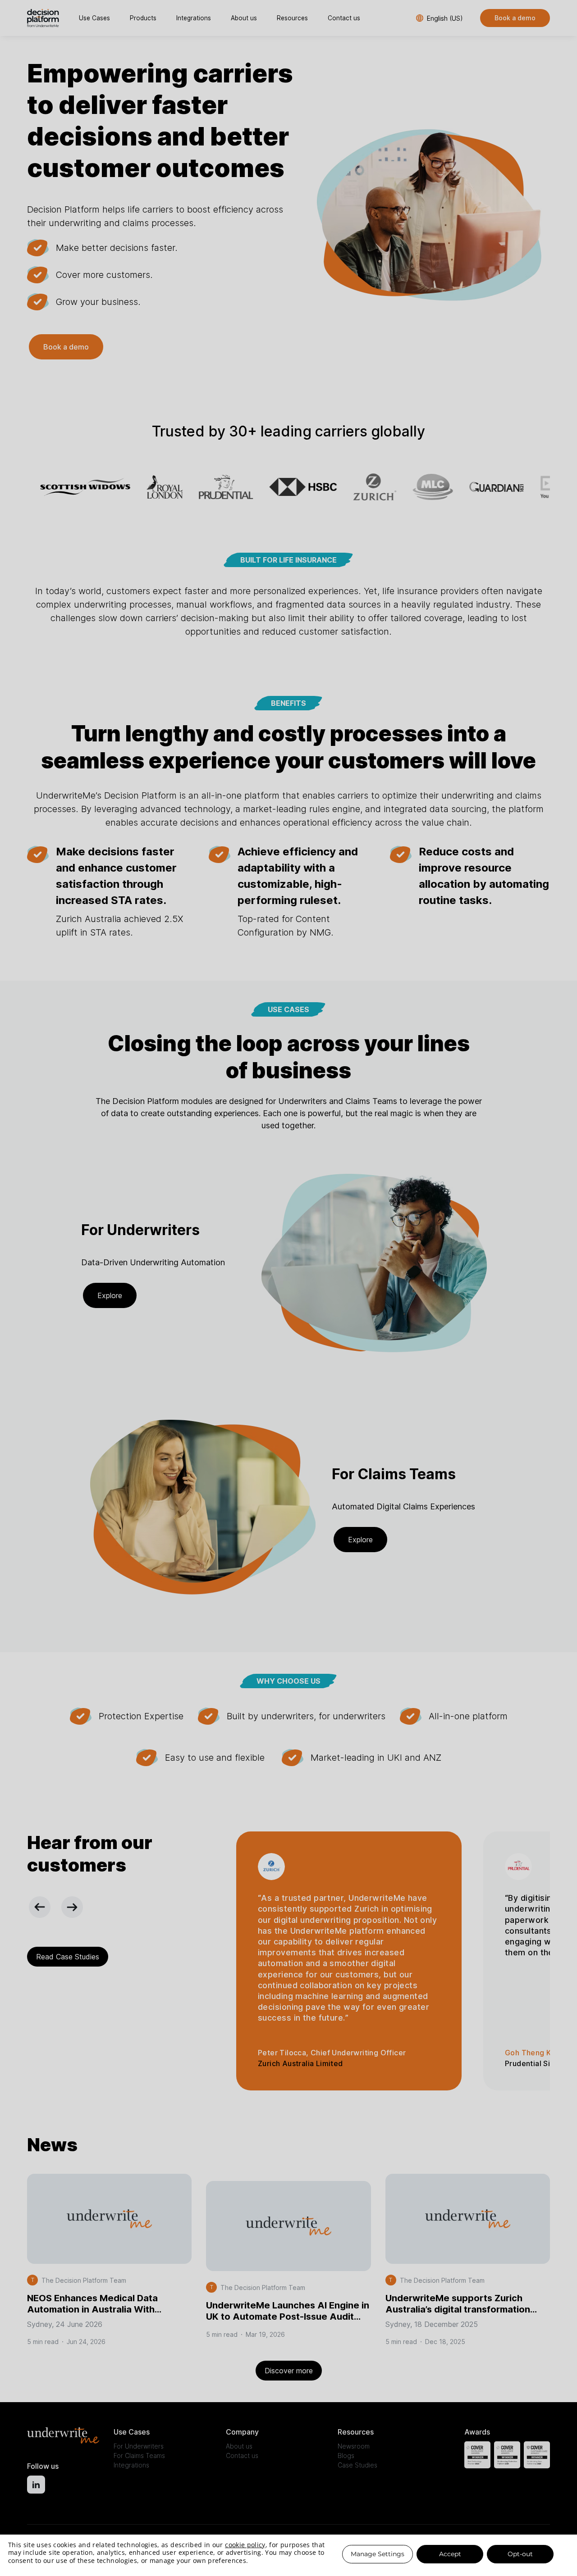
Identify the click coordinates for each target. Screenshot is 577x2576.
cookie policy (245, 2545)
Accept (450, 2554)
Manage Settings (378, 2554)
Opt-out (520, 2554)
